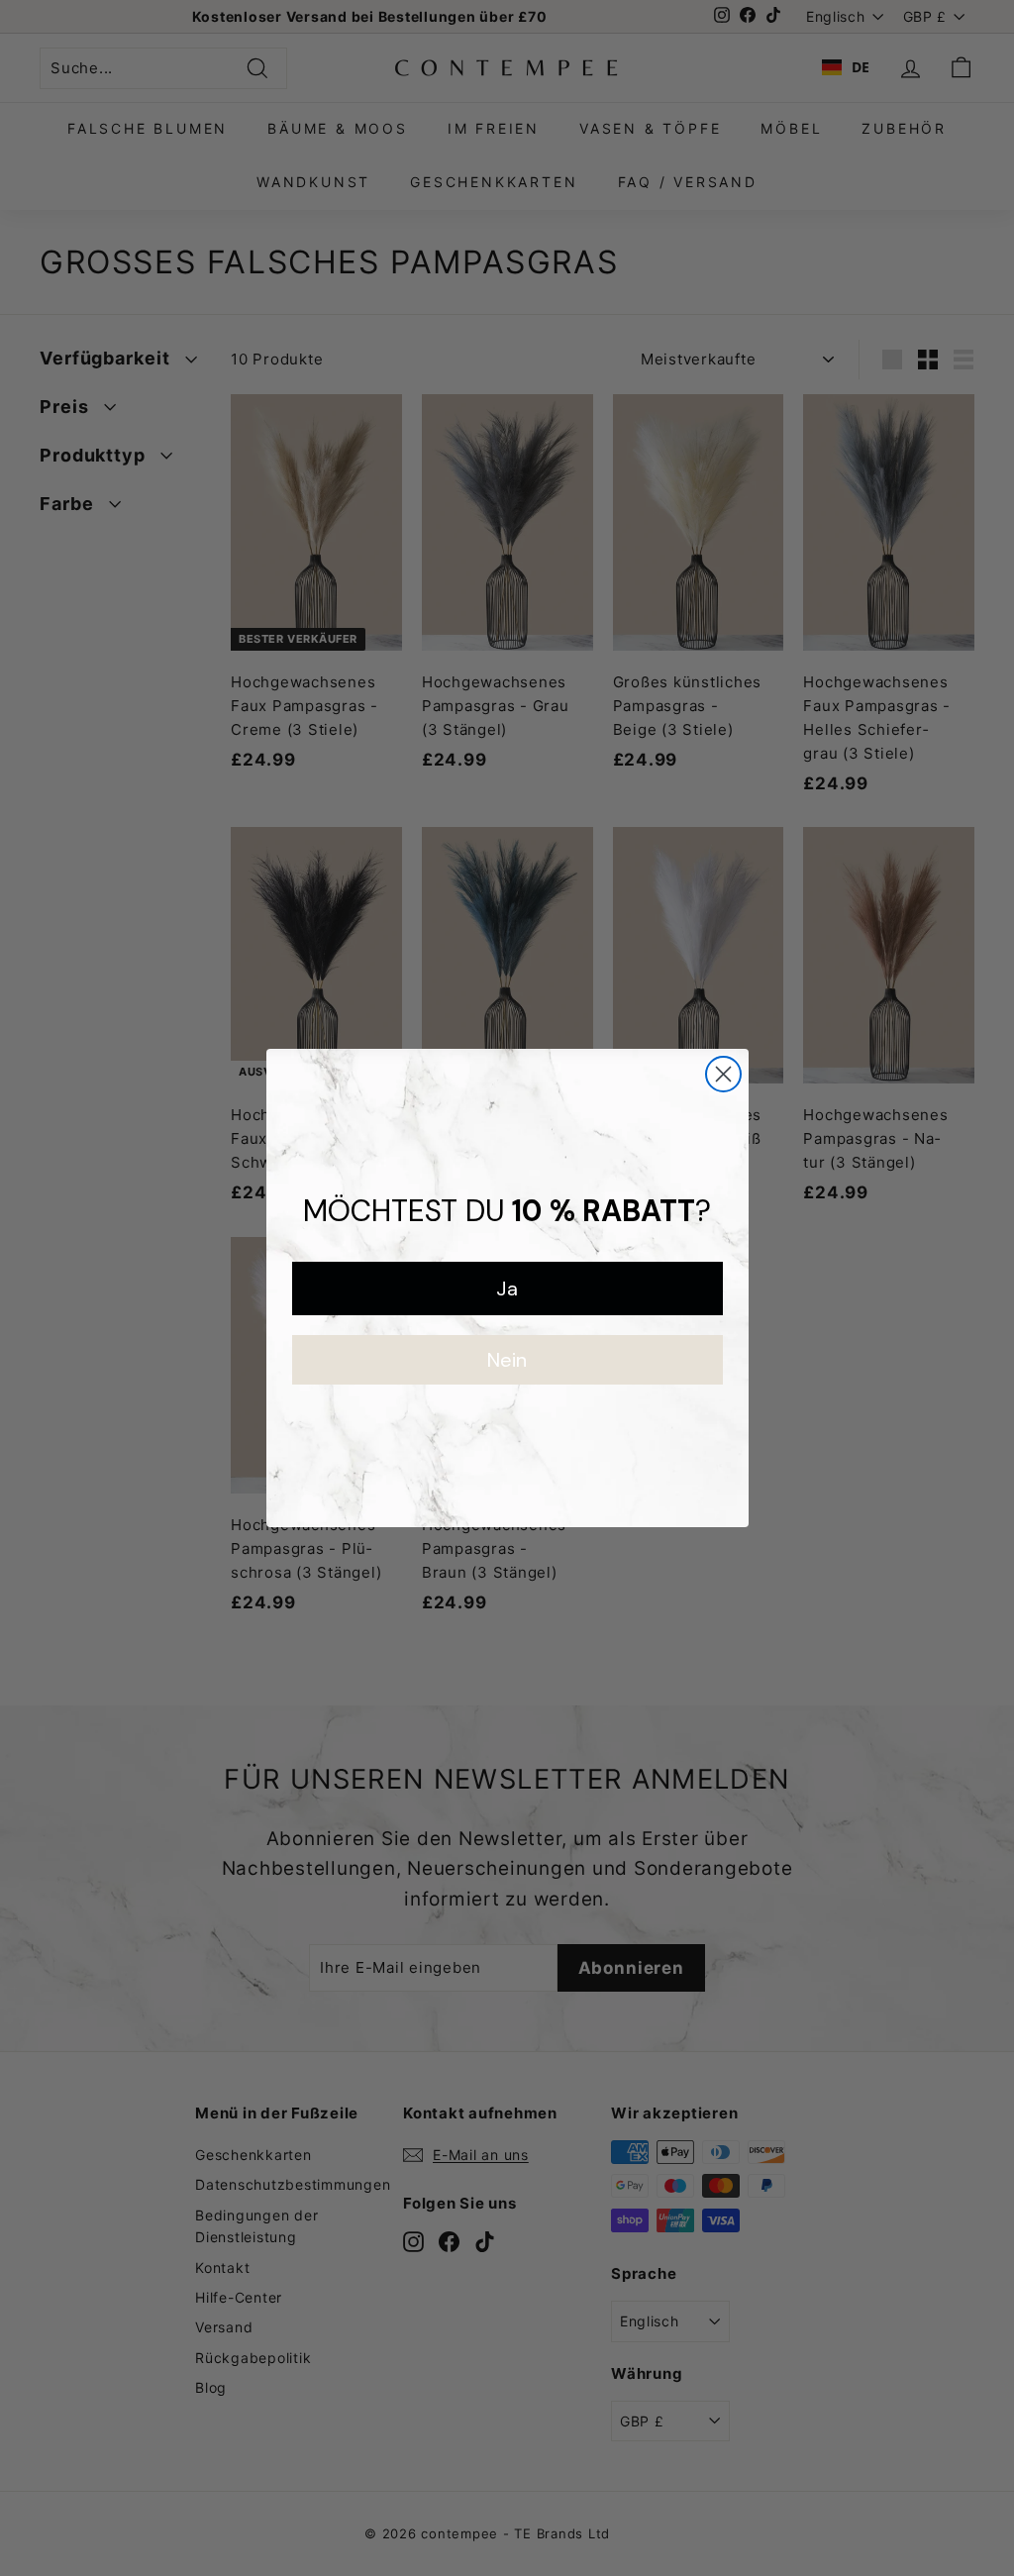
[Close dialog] (723, 1074)
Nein (507, 1360)
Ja (507, 1288)
